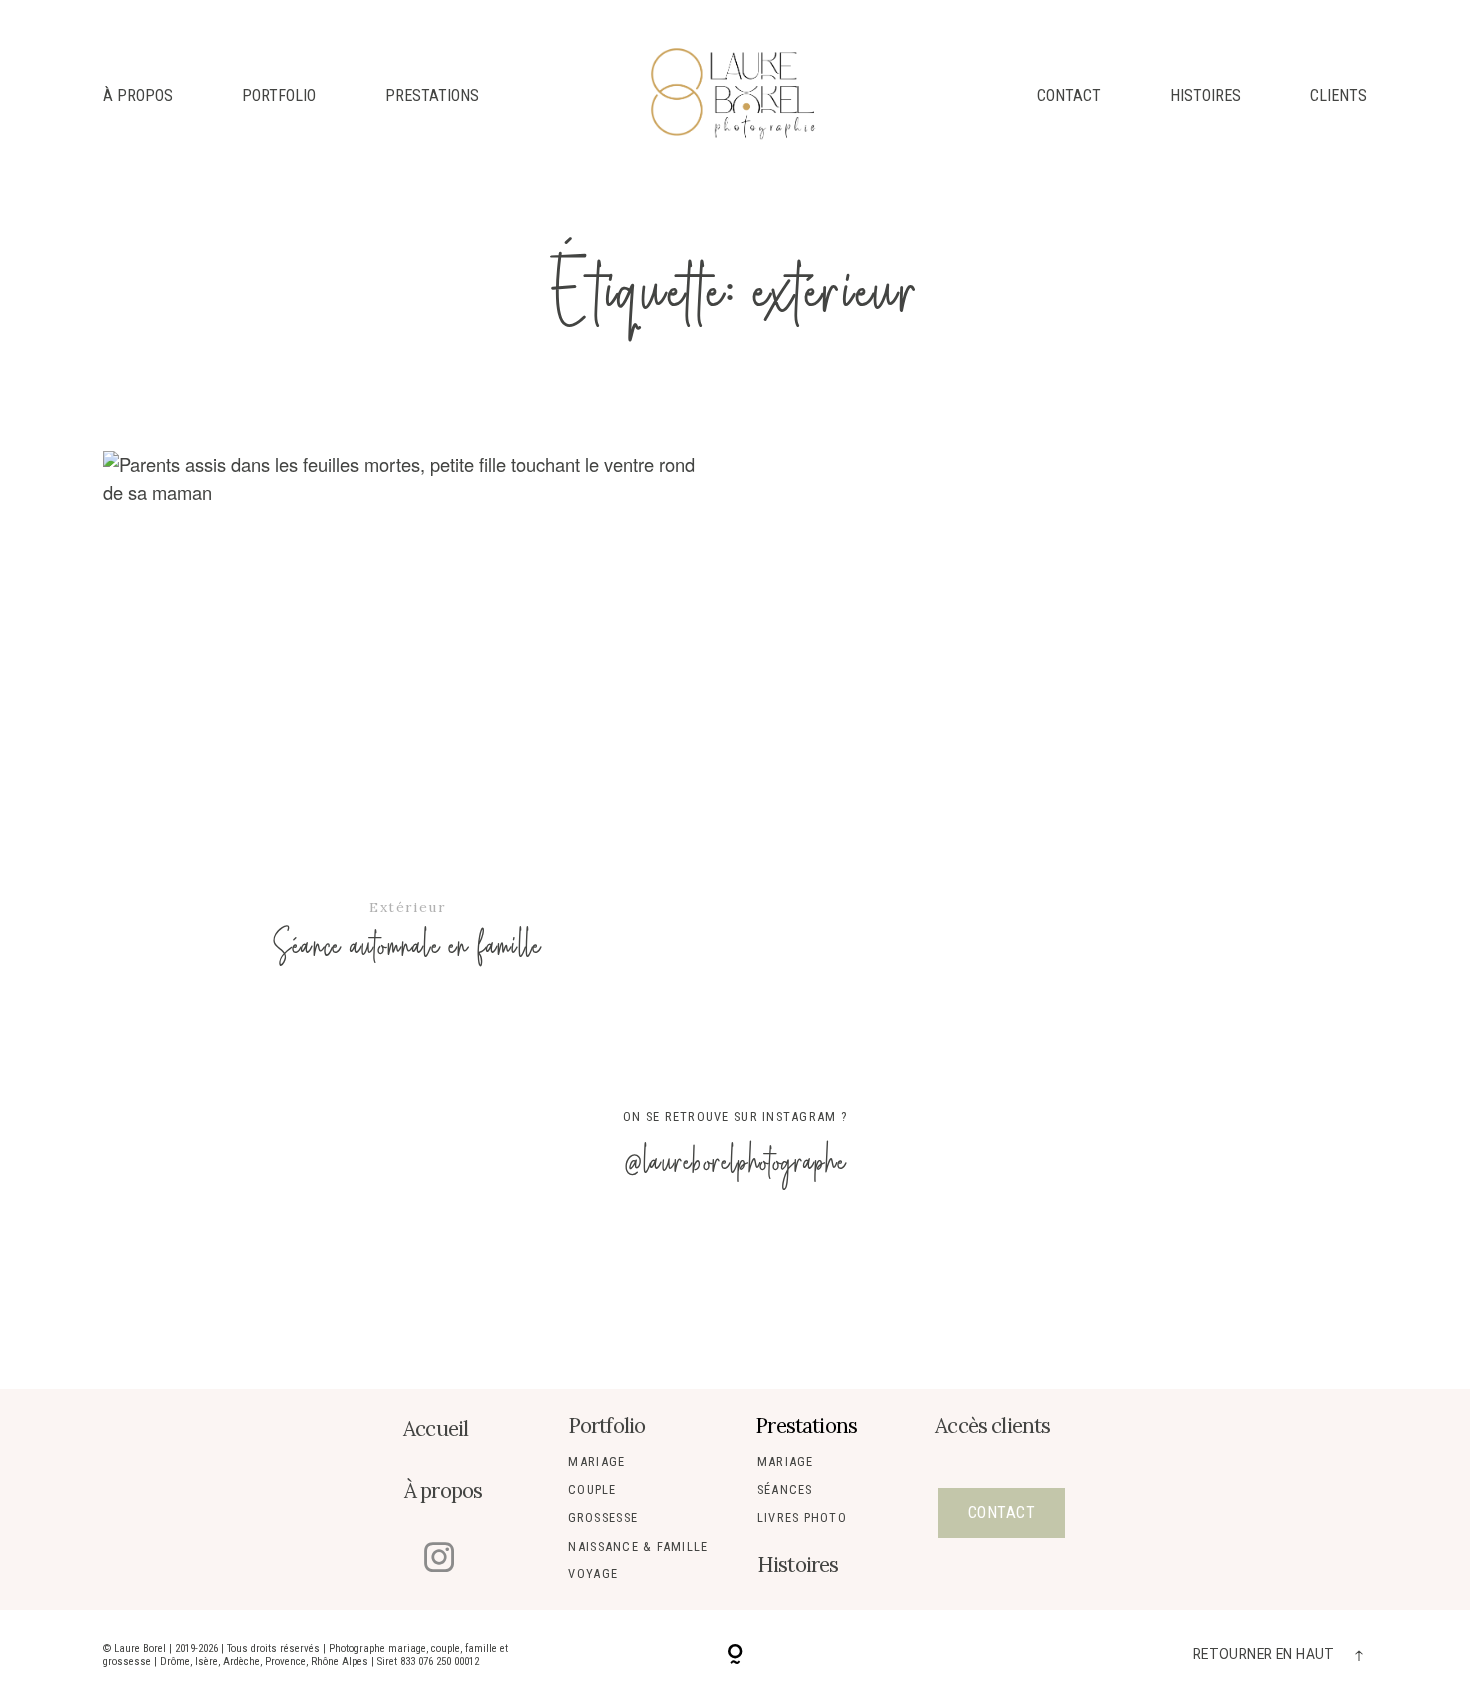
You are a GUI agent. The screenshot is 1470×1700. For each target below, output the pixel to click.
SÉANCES (785, 1489)
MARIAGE (785, 1461)
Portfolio (279, 96)
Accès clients (992, 1425)
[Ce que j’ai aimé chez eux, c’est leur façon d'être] (351, 1298)
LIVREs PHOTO (802, 1517)
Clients (1338, 96)
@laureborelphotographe (735, 1163)
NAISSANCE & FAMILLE (638, 1546)
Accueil (435, 1428)
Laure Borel (140, 1648)
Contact (1069, 96)
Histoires (1205, 96)
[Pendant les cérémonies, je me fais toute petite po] (863, 1298)
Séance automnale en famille (407, 728)
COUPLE (592, 1489)
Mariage (596, 1461)
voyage (593, 1573)
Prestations (432, 96)
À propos (138, 96)
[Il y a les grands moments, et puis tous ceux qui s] (607, 1298)
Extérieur (407, 907)
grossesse (603, 1517)
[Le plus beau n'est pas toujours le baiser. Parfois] (1119, 1298)
